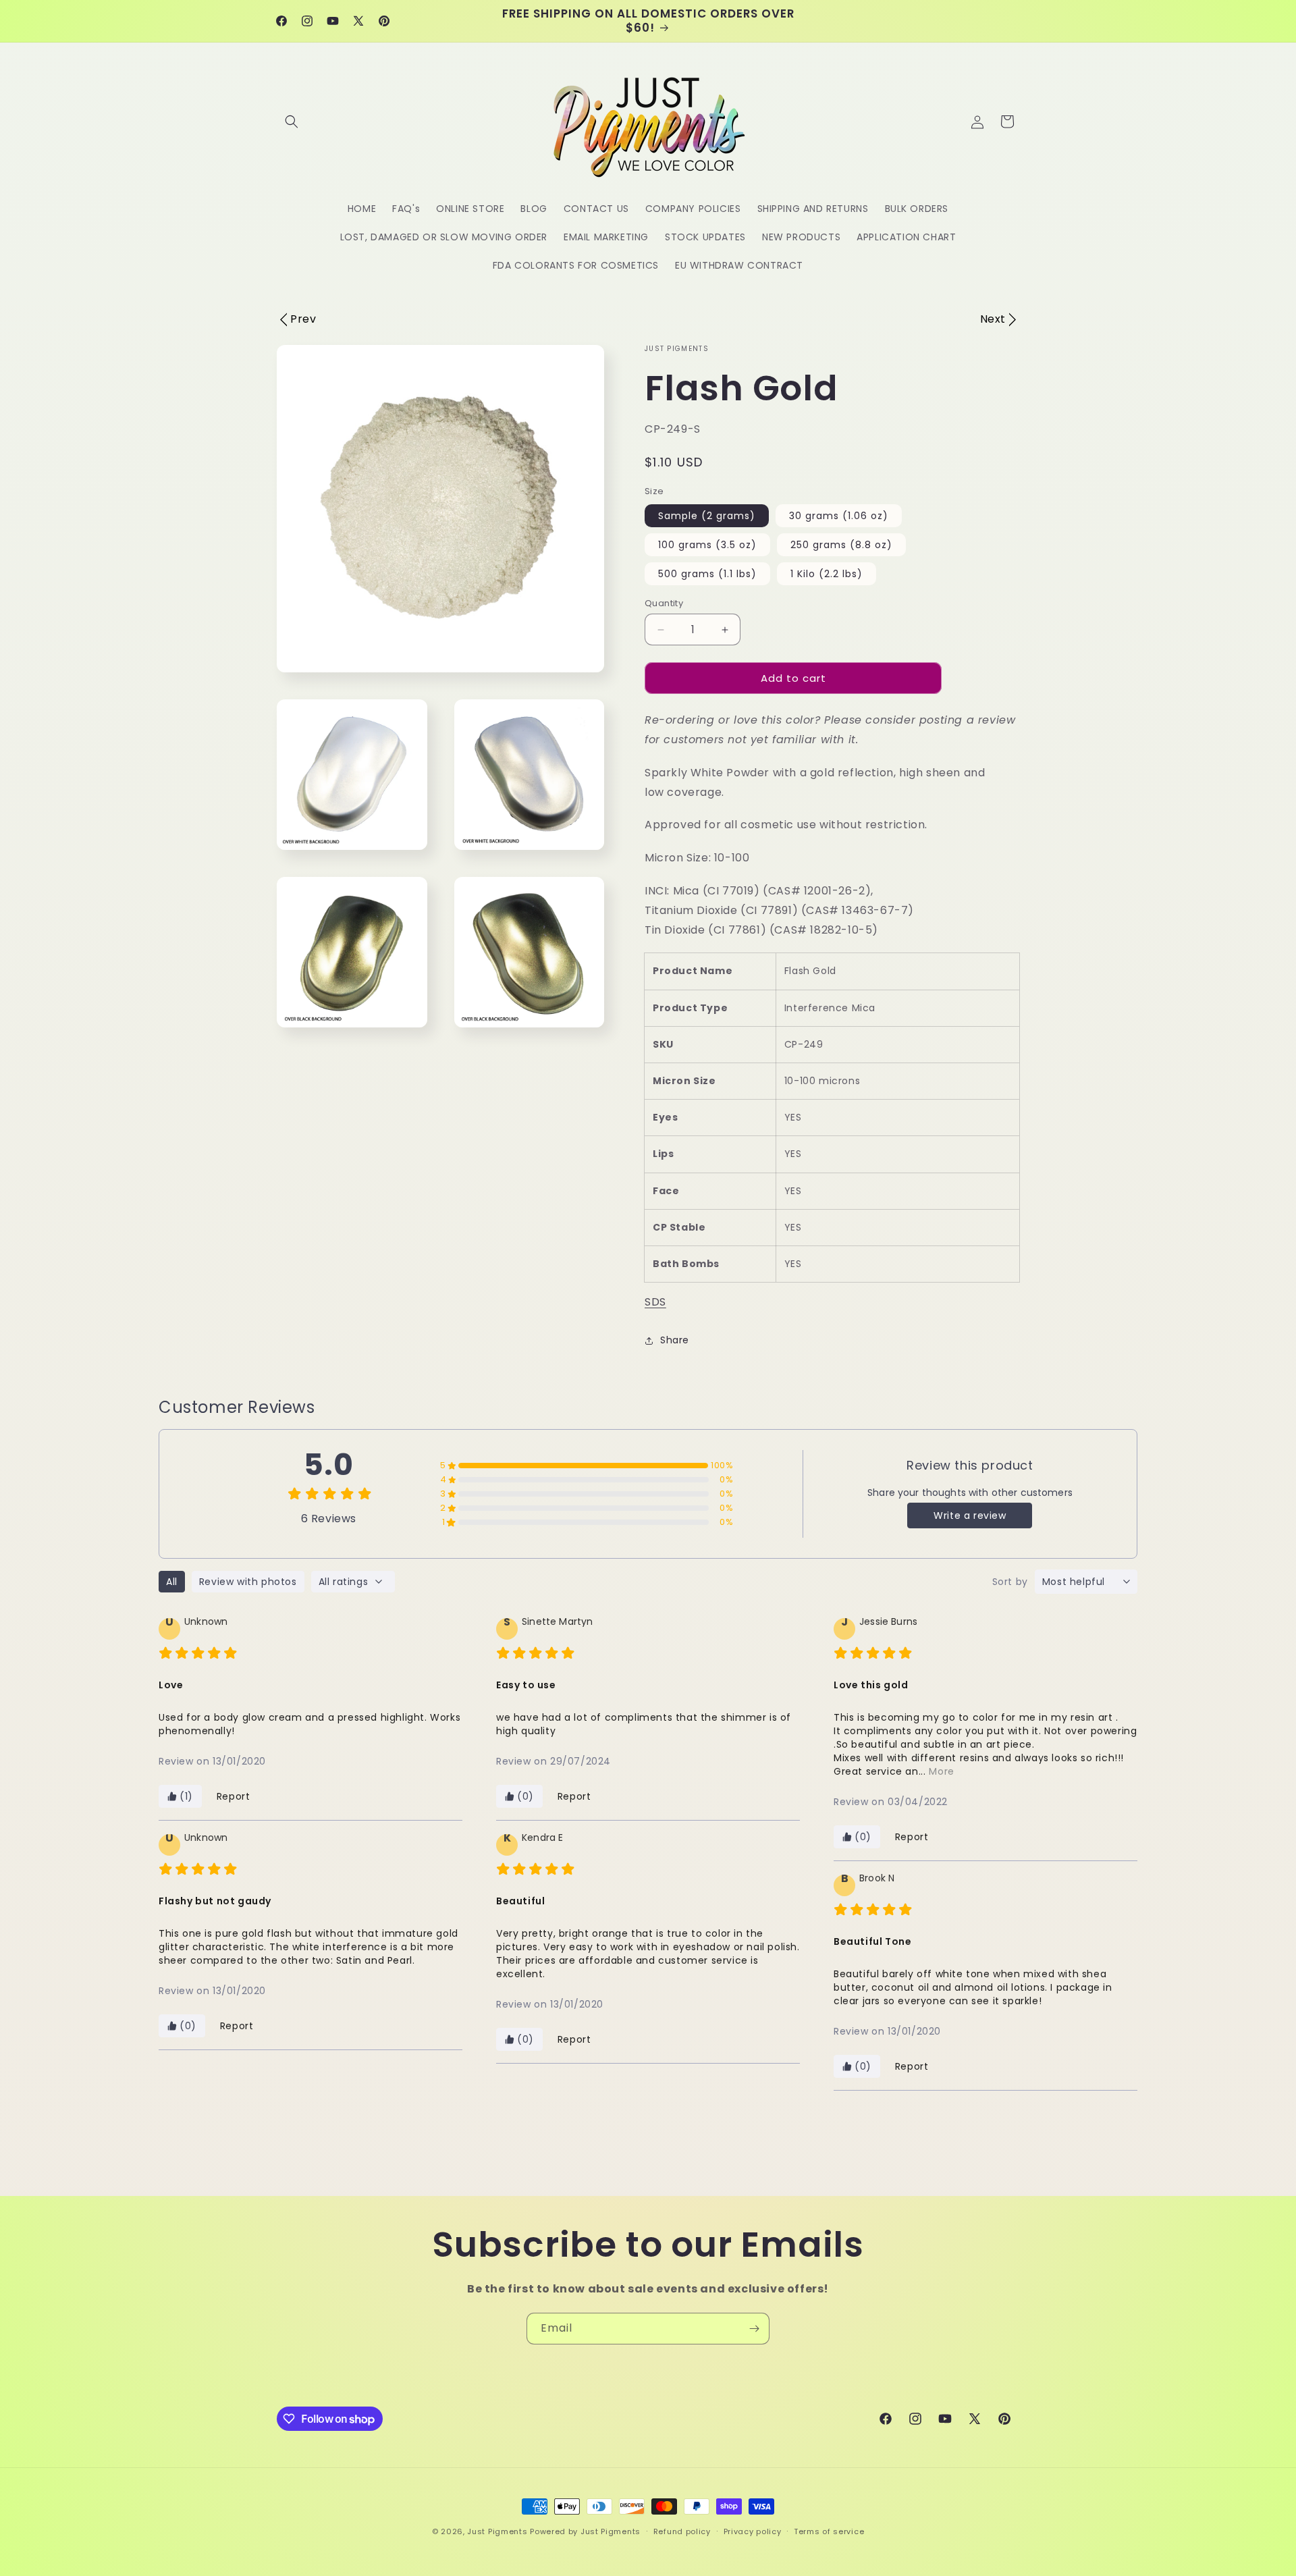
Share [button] (675, 1340)
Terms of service (829, 2531)
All (172, 1582)
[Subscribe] (754, 2329)
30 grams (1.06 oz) (839, 516)
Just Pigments (497, 2531)
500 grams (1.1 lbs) (707, 574)
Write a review (970, 1515)
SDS (655, 1302)
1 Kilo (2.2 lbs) (827, 574)
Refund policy (682, 2531)
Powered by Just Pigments (585, 2531)
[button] (292, 122)
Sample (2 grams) (707, 516)
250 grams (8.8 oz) (841, 545)
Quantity (664, 603)
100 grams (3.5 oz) (707, 545)
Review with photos (248, 1582)
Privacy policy (753, 2531)
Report (234, 1796)
